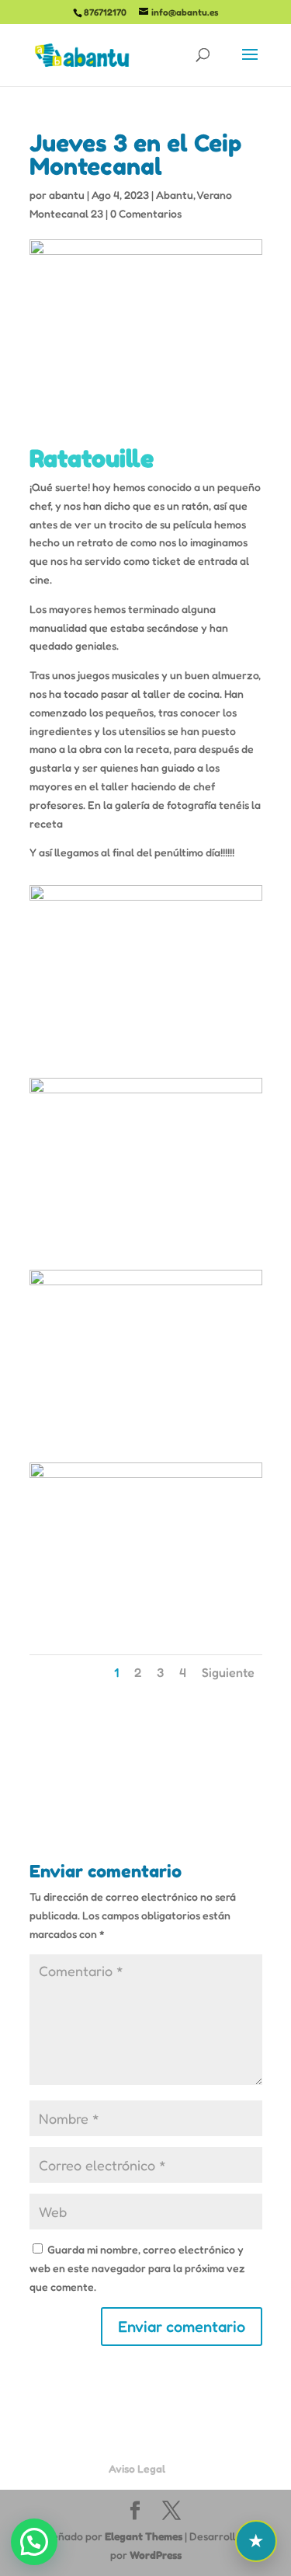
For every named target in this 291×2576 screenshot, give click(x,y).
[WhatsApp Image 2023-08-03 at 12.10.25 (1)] (146, 1243)
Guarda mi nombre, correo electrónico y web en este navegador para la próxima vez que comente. (137, 2268)
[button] (34, 2542)
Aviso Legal (137, 2468)
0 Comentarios (146, 213)
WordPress (156, 2555)
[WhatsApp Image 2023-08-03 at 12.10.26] (146, 1628)
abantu (67, 195)
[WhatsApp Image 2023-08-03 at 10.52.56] (146, 1050)
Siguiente (228, 1672)
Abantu (175, 195)
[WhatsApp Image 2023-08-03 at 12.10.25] (146, 1435)
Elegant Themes (144, 2536)
